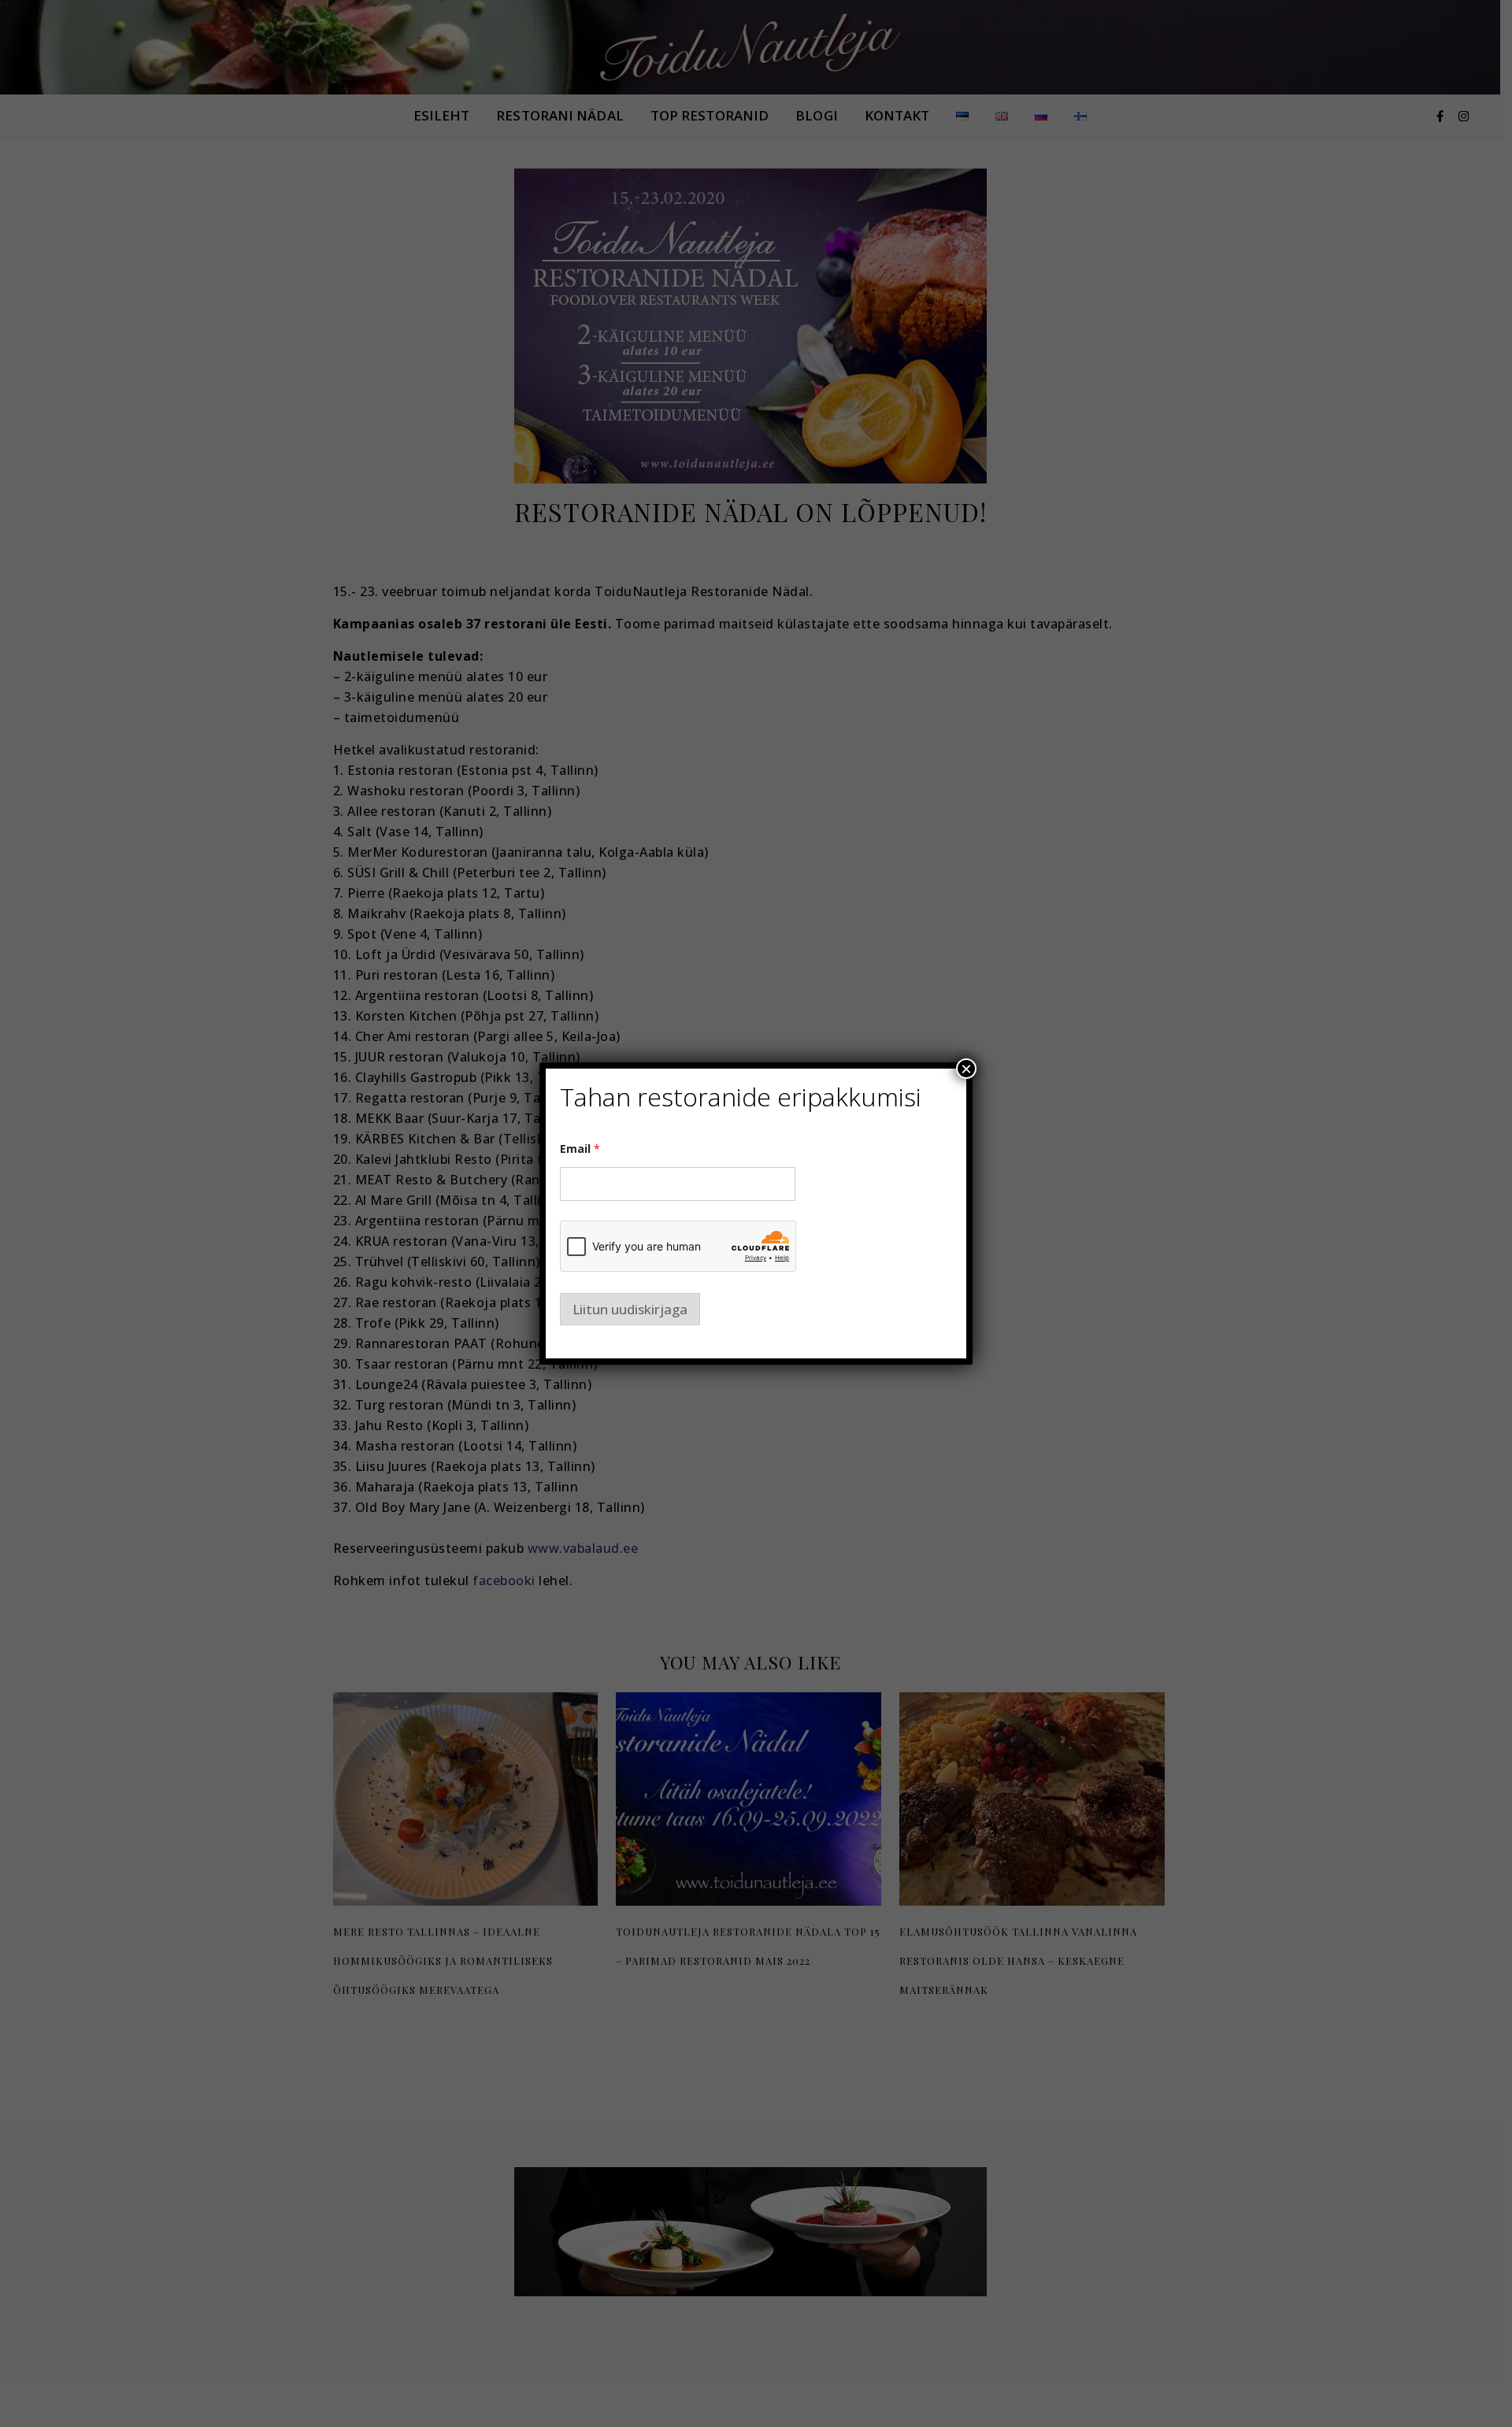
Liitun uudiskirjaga (630, 1309)
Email (580, 1149)
